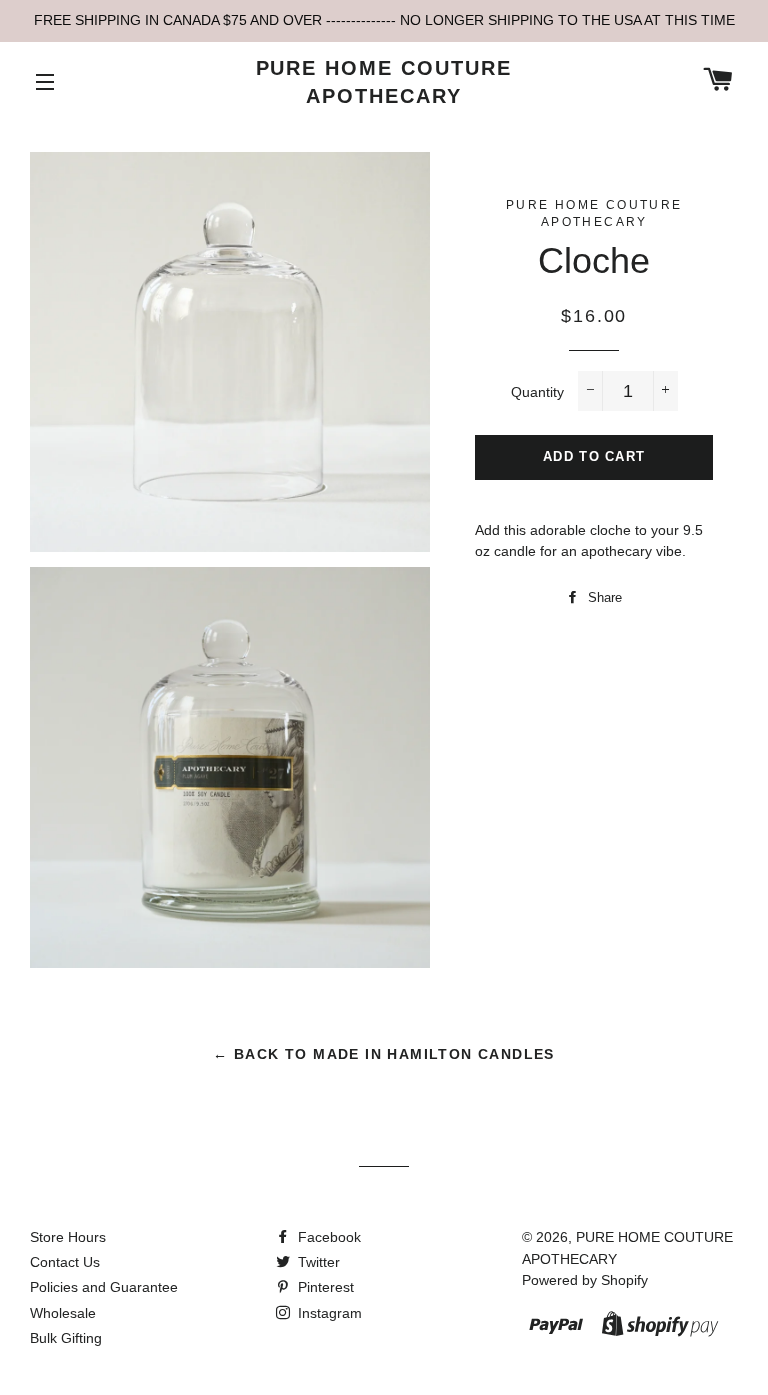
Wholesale (63, 1313)
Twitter (317, 1262)
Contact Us (65, 1262)
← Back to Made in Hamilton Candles (384, 1054)
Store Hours (68, 1237)
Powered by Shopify (585, 1280)
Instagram (328, 1313)
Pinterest (324, 1287)
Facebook (327, 1237)
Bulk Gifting (66, 1338)
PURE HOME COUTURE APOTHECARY (384, 82)
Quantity (537, 392)
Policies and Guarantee (104, 1287)
